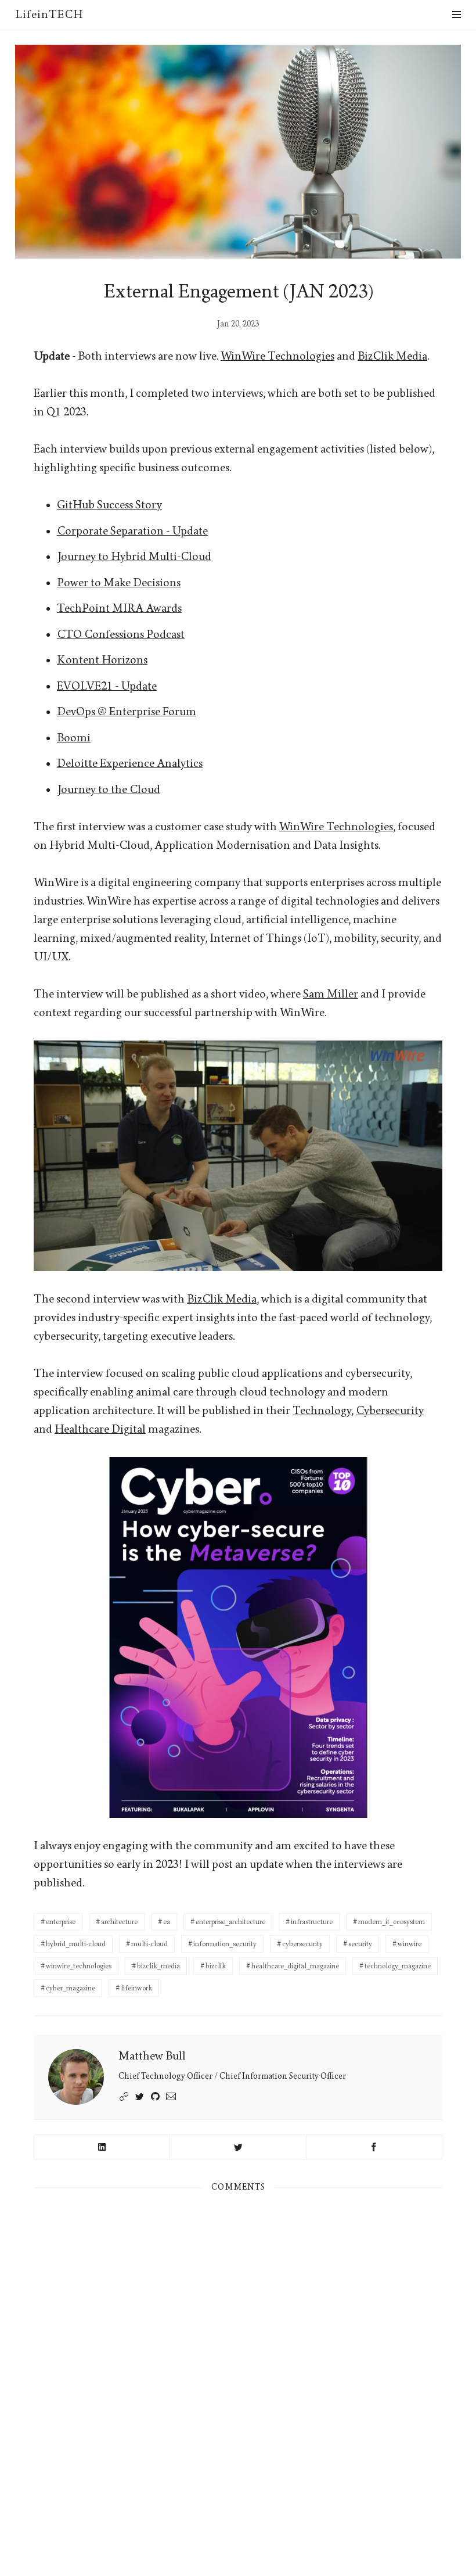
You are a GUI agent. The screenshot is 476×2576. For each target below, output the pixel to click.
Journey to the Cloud (109, 790)
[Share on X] (238, 2147)
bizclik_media (158, 1966)
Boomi (74, 738)
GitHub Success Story (109, 505)
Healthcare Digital (100, 1429)
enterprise (61, 1922)
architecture (119, 1922)
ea (167, 1922)
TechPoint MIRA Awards (119, 608)
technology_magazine (398, 1966)
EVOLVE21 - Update (107, 686)
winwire (410, 1944)
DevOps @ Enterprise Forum (127, 712)
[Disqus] (238, 2360)
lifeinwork (136, 1988)
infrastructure (312, 1922)
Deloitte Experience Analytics (130, 763)
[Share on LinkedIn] (102, 2147)
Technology (322, 1411)
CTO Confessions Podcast (121, 634)
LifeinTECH (49, 15)
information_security (225, 1944)
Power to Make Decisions (119, 583)
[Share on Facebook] (374, 2147)
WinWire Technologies (277, 356)
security (360, 1944)
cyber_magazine (71, 1988)
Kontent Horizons (102, 660)
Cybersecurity (390, 1411)
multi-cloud (149, 1944)
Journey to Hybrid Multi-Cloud (134, 557)
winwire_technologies (79, 1966)
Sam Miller (331, 994)
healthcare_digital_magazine (295, 1966)
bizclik (216, 1966)
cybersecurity (302, 1944)
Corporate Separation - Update (132, 531)
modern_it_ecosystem (392, 1922)
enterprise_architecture (230, 1922)
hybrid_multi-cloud (76, 1944)
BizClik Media (392, 356)
